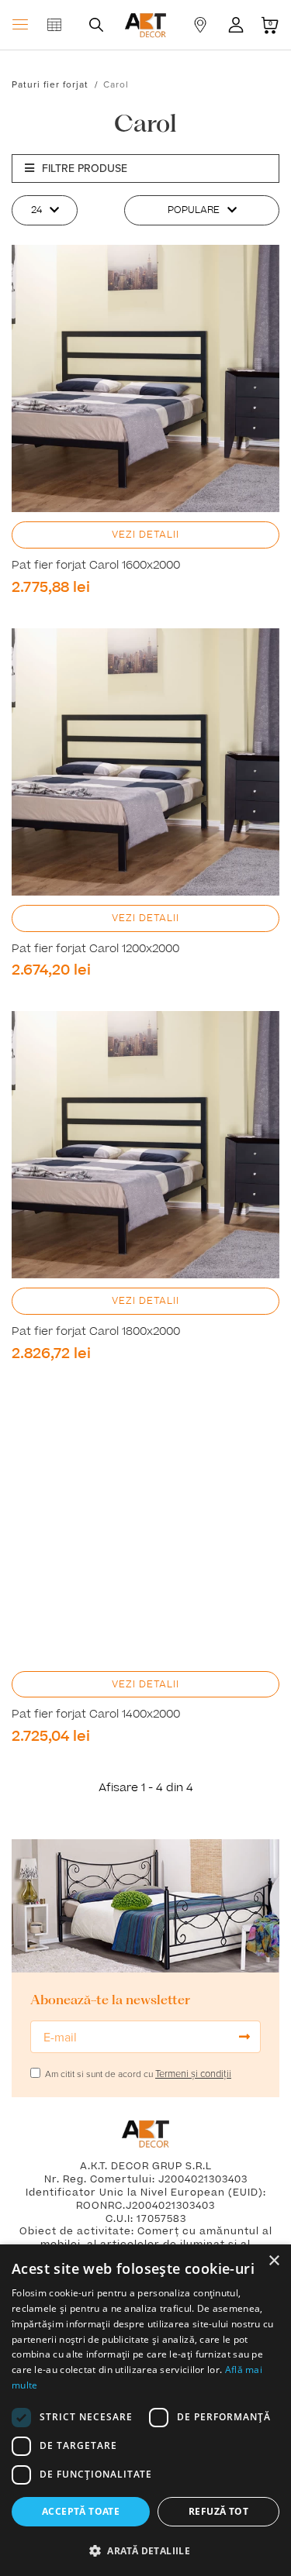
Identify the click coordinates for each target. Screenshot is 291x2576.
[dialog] (145, 2410)
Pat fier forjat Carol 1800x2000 (96, 1332)
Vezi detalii (145, 535)
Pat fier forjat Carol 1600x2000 (96, 566)
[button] (145, 2550)
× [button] (274, 2261)
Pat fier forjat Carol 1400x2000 (96, 1714)
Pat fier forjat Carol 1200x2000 (95, 949)
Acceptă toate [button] (81, 2511)
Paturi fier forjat (50, 84)
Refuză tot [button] (218, 2511)
